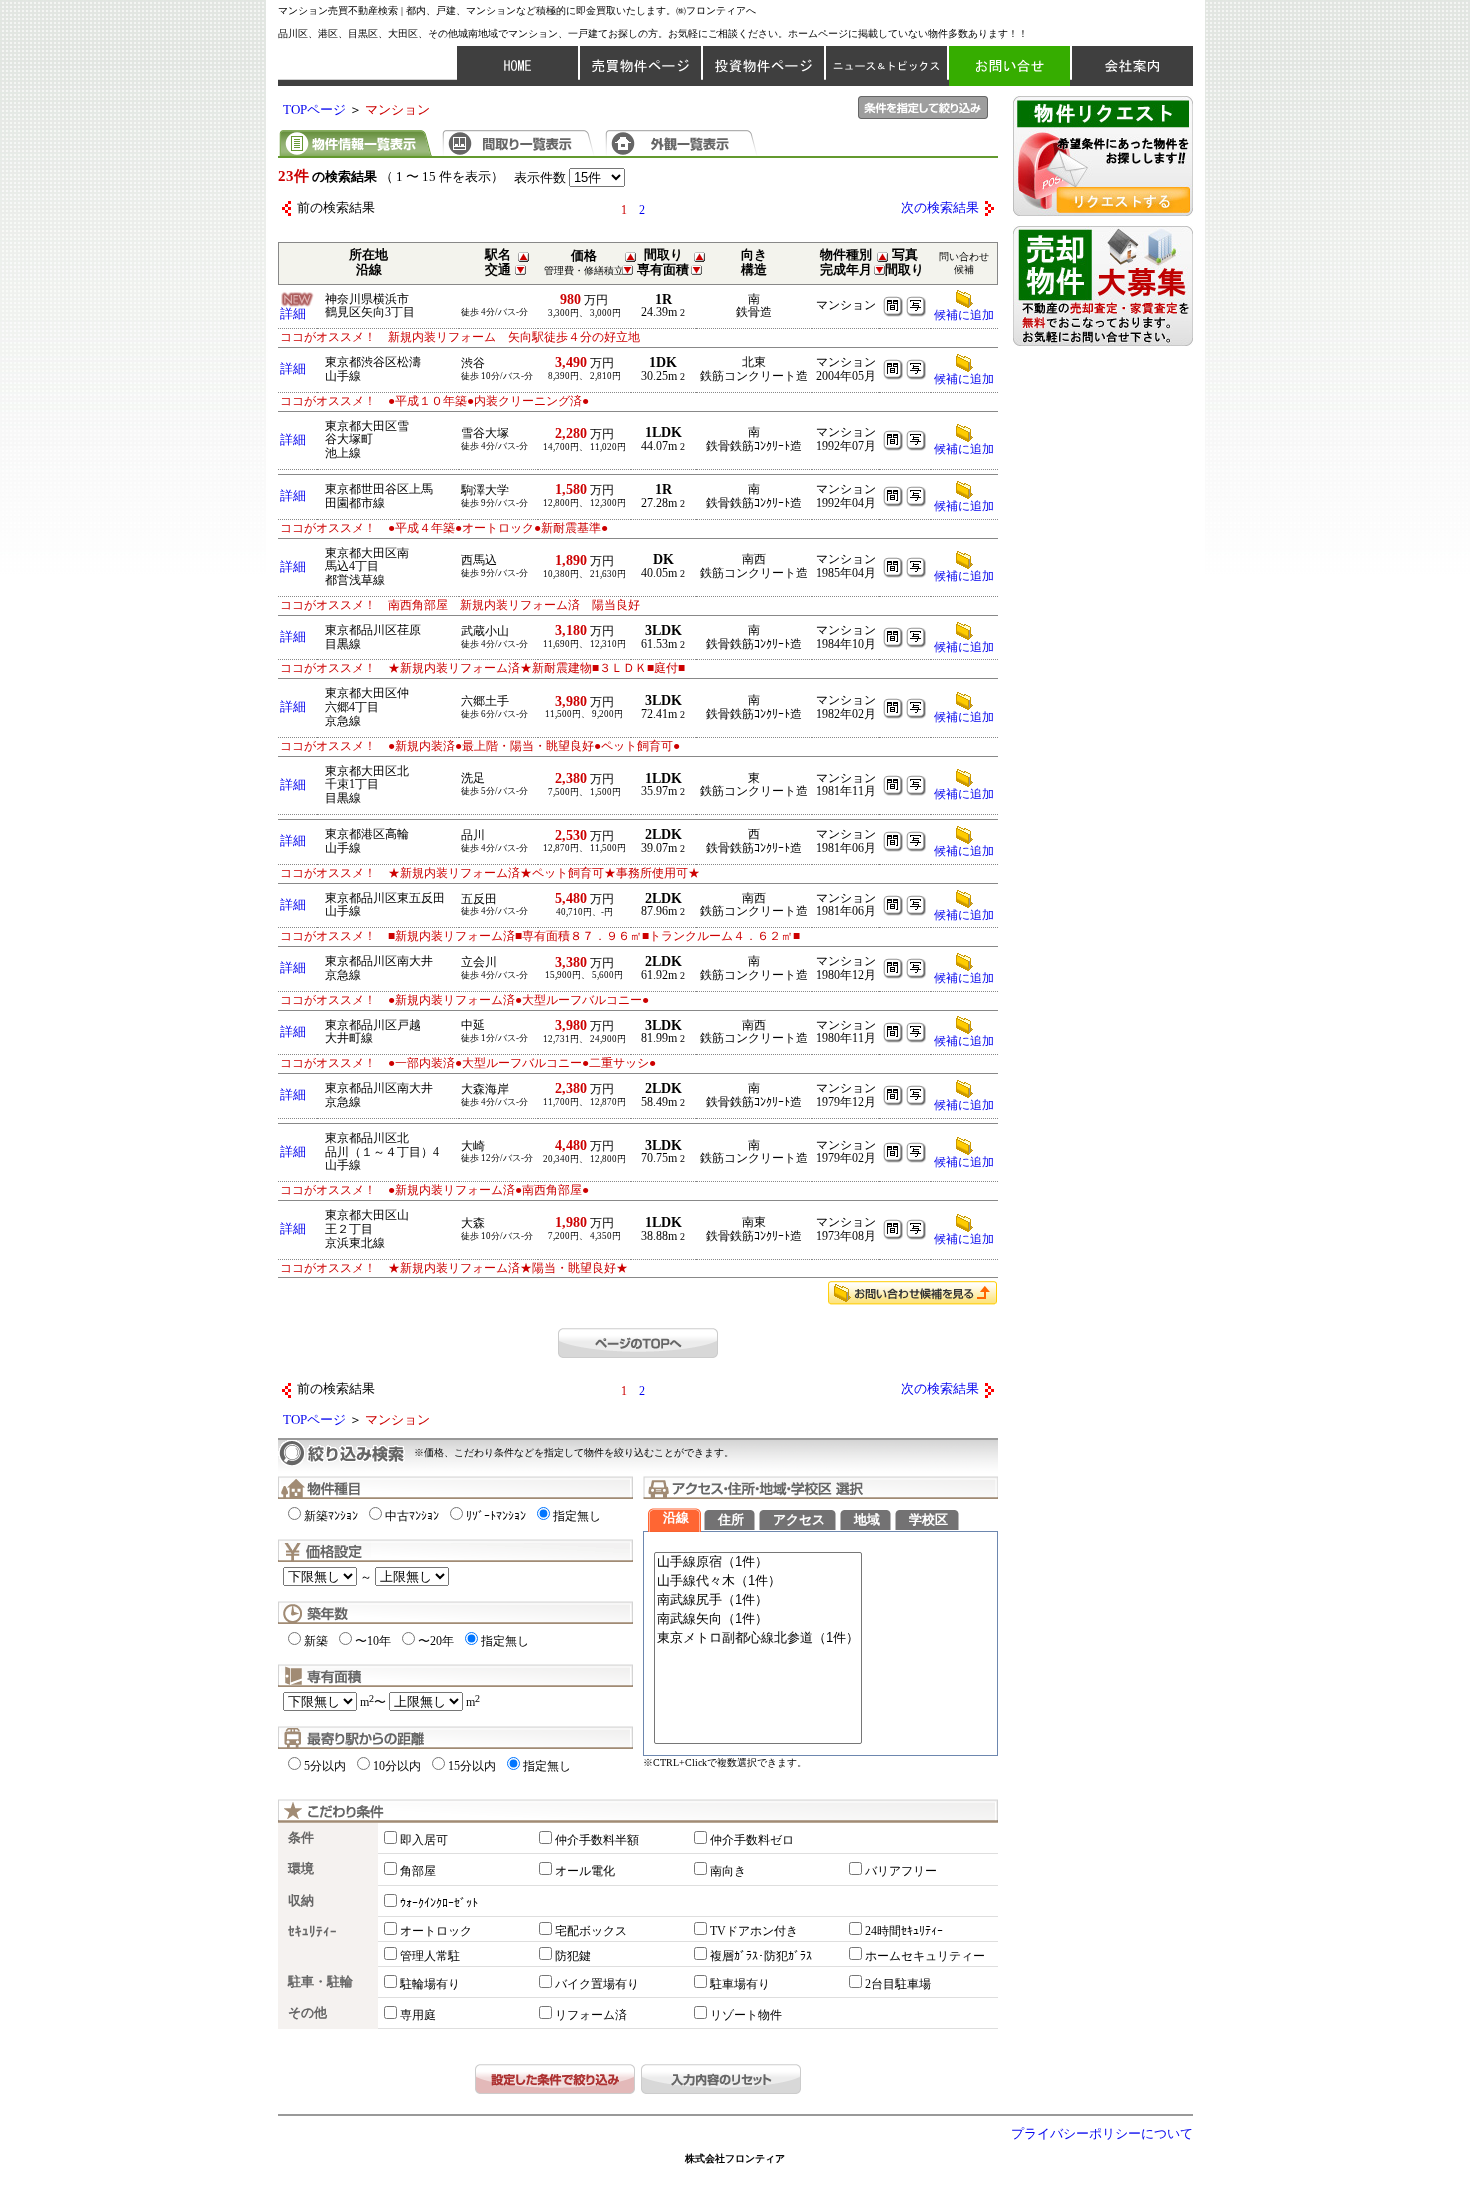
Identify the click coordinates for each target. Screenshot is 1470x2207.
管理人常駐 (430, 1956)
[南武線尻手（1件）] (758, 1600)
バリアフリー (901, 1871)
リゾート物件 (746, 2015)
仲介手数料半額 (597, 1840)
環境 (301, 1869)
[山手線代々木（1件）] (758, 1581)
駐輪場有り (430, 1984)
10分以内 (397, 1766)
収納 (301, 1901)
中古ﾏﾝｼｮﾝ (412, 1516)
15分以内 (472, 1766)
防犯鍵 (573, 1956)
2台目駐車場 (898, 1984)
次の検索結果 (940, 208)
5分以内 (325, 1766)
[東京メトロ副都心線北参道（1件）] (758, 1638)
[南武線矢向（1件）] (758, 1619)
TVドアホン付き (754, 1931)
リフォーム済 (591, 2015)
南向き (728, 1871)
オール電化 (585, 1871)
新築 (316, 1641)
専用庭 (418, 2015)
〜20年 (436, 1641)
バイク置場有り (597, 1984)
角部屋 (418, 1871)
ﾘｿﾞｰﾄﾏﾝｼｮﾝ (496, 1516)
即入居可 (424, 1840)
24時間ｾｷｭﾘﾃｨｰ (904, 1931)
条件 (301, 1838)
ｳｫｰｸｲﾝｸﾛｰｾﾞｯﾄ (439, 1903)
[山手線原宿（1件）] (758, 1562)
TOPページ (314, 110)
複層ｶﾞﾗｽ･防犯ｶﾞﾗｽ (761, 1956)
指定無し (577, 1516)
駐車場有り (740, 1984)
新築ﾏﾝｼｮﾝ (331, 1516)
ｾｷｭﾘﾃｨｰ (312, 1932)
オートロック (436, 1931)
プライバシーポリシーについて (1102, 2134)
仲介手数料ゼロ (752, 1840)
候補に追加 (964, 315)
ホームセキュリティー (925, 1956)
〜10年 (373, 1641)
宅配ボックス (591, 1931)
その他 (307, 2013)
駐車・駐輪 (320, 1982)
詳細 (293, 314)
